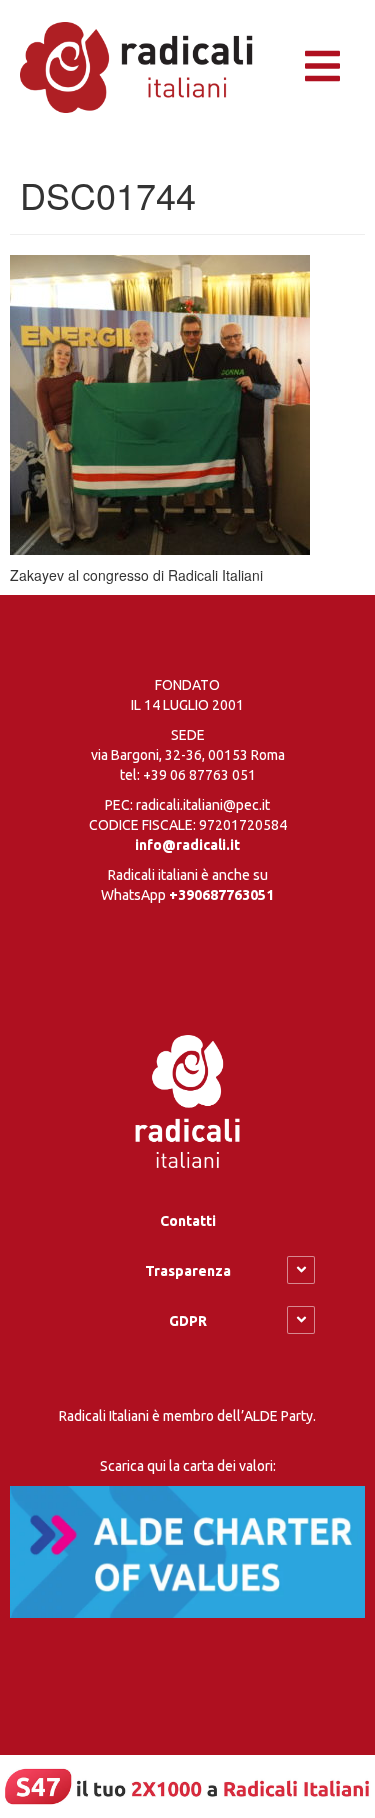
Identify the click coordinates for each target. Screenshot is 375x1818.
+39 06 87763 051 (199, 775)
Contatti (188, 1221)
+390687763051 (221, 895)
